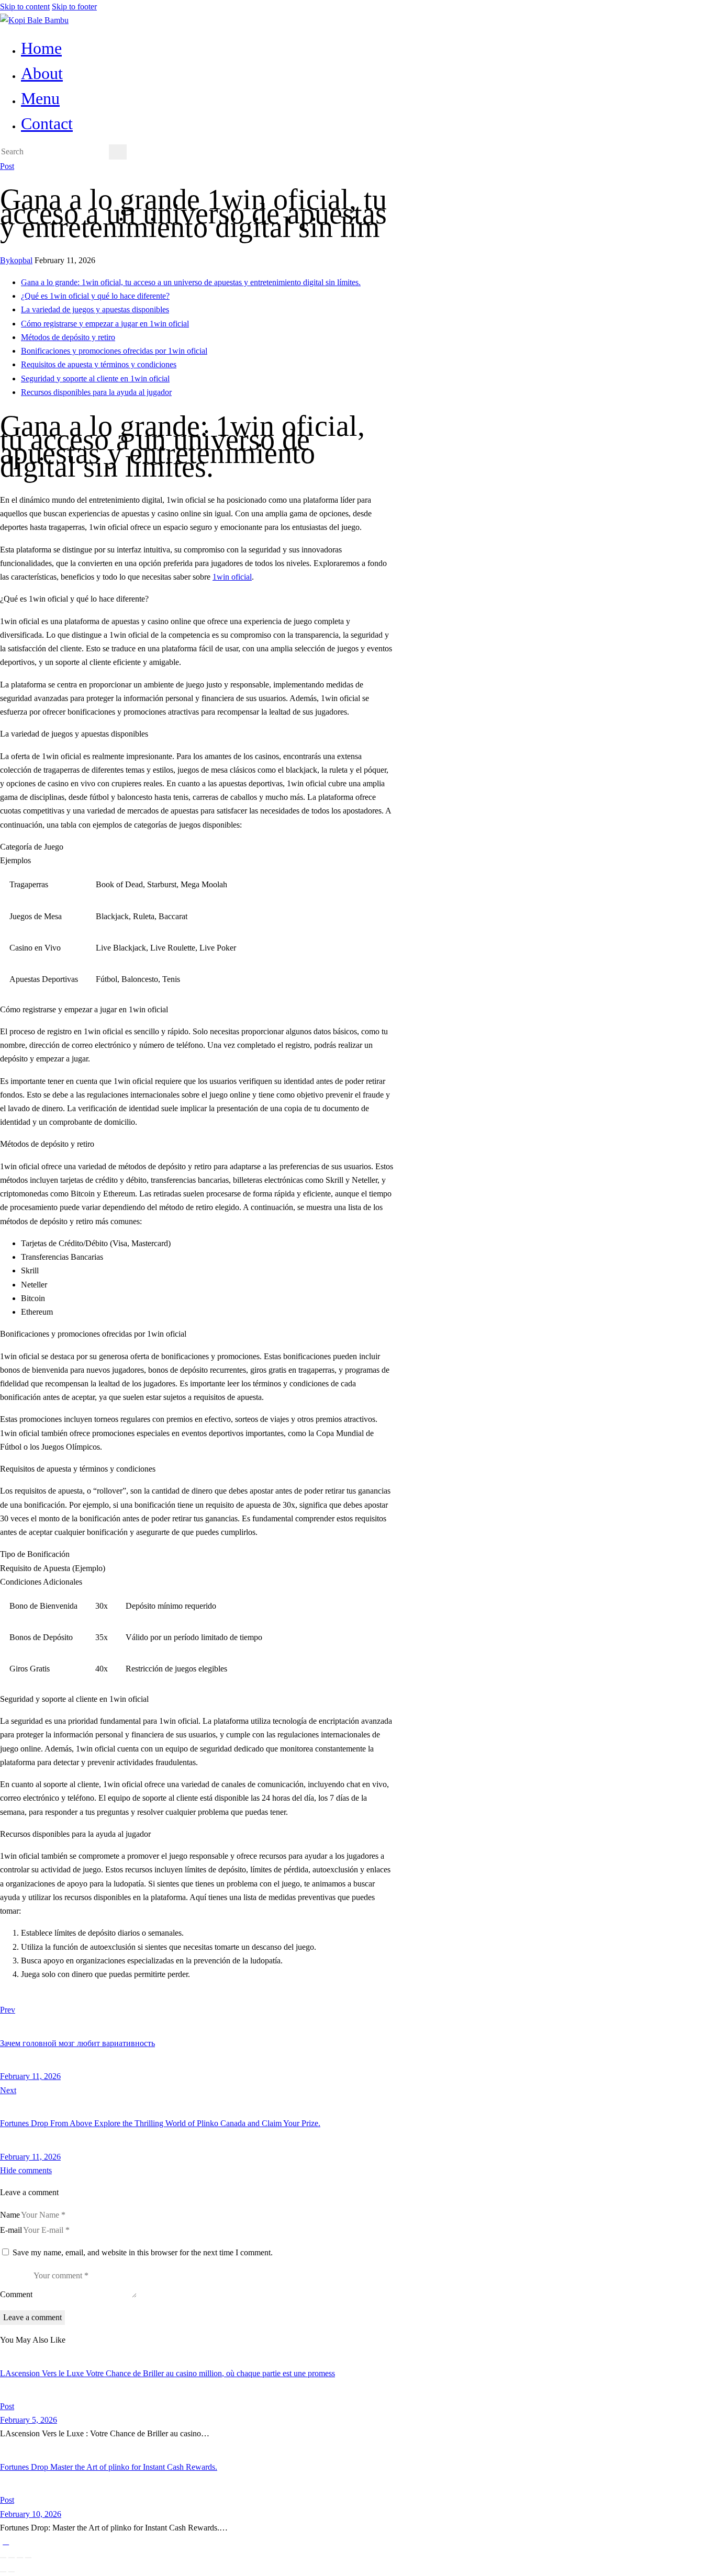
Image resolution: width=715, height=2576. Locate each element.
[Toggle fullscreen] (12, 2558)
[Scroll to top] (6, 2541)
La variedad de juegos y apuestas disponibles (95, 309)
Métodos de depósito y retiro (68, 337)
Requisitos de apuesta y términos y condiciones (99, 364)
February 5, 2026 (29, 2420)
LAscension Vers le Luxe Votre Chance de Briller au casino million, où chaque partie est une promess (167, 2373)
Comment (16, 2295)
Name (10, 2215)
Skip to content (25, 7)
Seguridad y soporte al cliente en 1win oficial (95, 379)
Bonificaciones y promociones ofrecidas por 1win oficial (114, 351)
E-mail (11, 2230)
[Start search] (118, 152)
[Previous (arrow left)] (3, 2572)
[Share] (20, 2558)
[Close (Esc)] (28, 2558)
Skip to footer (74, 7)
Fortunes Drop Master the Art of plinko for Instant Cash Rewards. (109, 2467)
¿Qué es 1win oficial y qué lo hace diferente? (95, 296)
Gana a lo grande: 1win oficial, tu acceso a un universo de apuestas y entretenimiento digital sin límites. (191, 282)
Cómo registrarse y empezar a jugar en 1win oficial (105, 324)
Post (7, 166)
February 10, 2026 (31, 2514)
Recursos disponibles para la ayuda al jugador (96, 392)
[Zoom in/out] (3, 2558)
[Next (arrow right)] (12, 2572)
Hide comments (26, 2170)
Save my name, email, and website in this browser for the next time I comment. (143, 2252)
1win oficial (232, 577)
